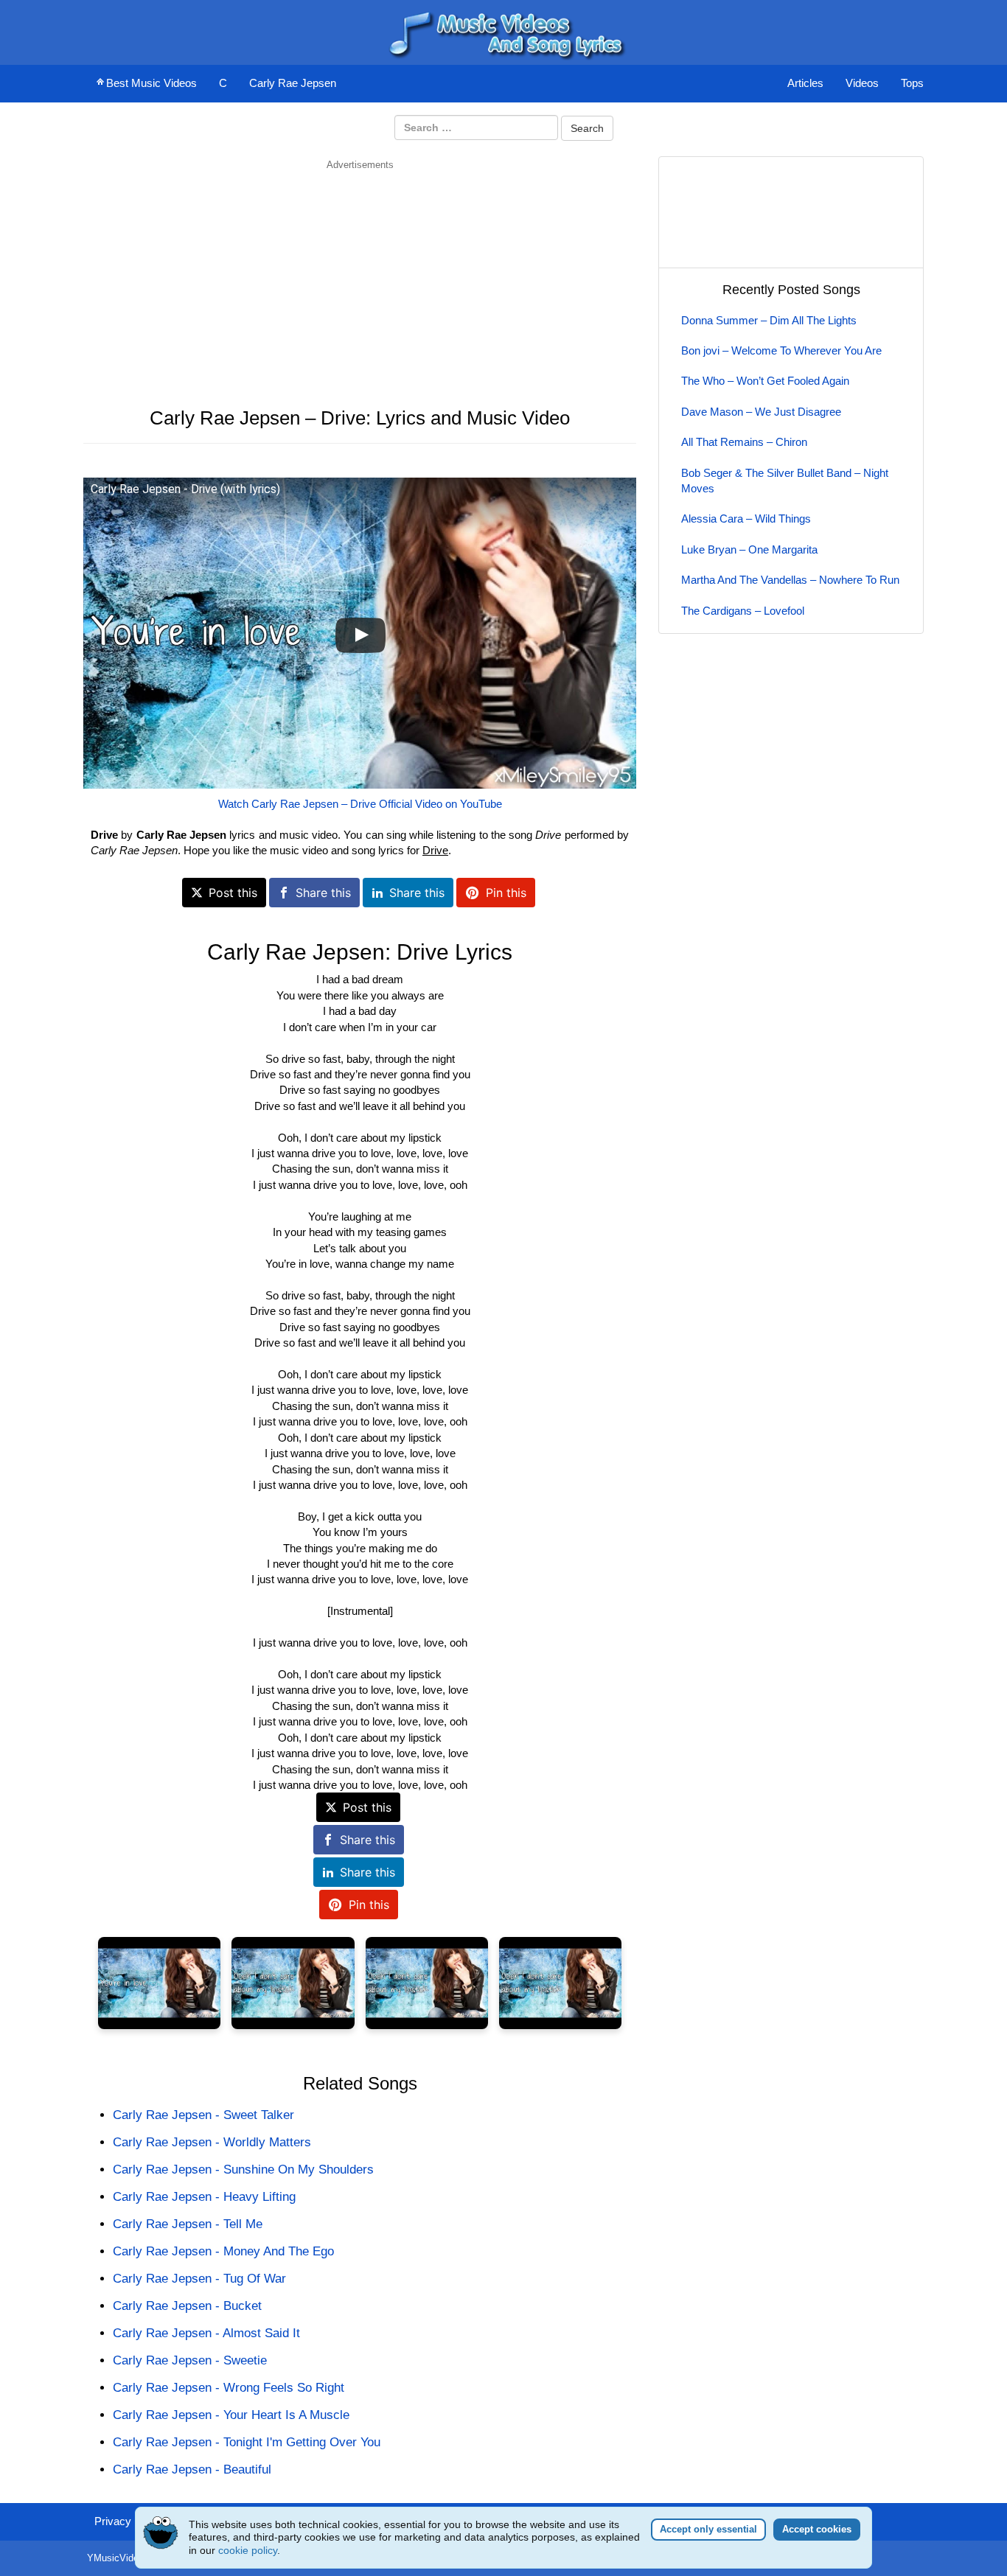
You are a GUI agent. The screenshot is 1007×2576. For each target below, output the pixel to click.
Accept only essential (708, 2529)
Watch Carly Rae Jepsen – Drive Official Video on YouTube (360, 804)
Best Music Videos (151, 83)
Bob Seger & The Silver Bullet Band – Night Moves (785, 481)
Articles (805, 83)
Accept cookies (817, 2529)
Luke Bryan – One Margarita (749, 549)
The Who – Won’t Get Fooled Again (765, 381)
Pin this (506, 893)
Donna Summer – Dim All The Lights (769, 320)
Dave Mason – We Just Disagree (761, 412)
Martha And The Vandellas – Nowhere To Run (790, 580)
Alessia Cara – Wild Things (746, 519)
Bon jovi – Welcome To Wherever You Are (781, 350)
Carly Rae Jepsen (293, 83)
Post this (233, 893)
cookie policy (248, 2550)
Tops (912, 83)
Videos (862, 83)
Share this (323, 893)
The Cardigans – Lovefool (743, 611)
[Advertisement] (360, 275)
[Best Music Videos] (503, 31)
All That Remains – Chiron (744, 442)
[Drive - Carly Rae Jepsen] (159, 1983)
